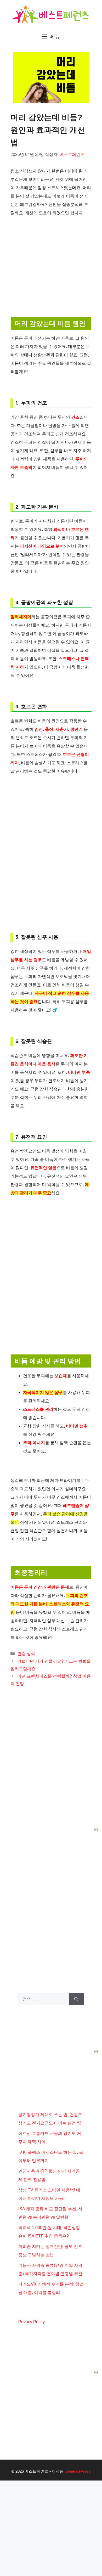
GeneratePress (78, 2471)
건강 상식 (26, 1654)
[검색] (76, 1999)
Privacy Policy (32, 2322)
